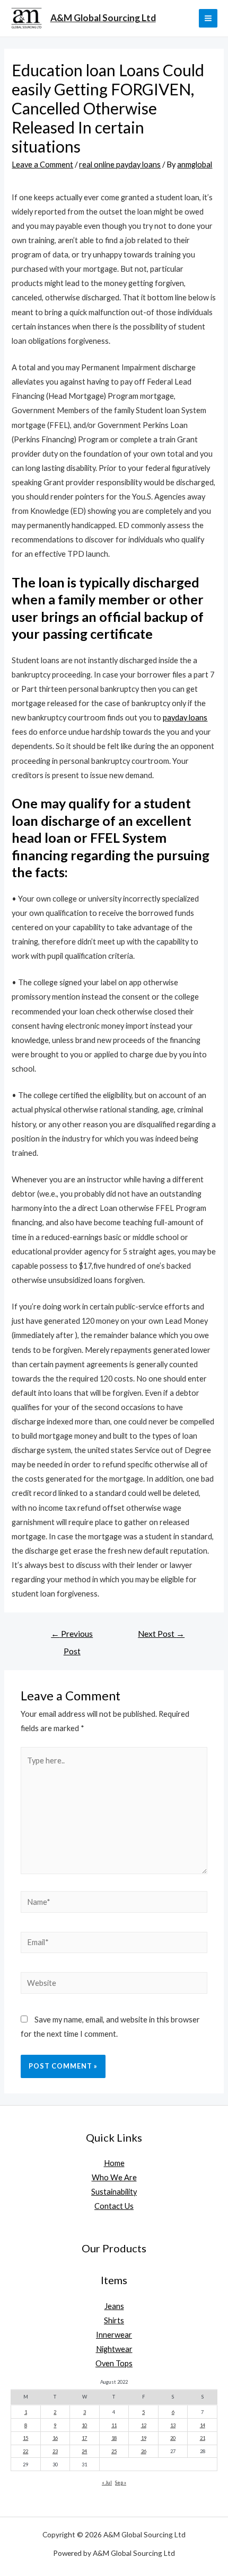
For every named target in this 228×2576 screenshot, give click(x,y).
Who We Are (114, 2177)
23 (55, 2451)
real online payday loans (120, 164)
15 (25, 2438)
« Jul (107, 2483)
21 (203, 2438)
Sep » (121, 2483)
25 (114, 2451)
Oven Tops (114, 2363)
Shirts (114, 2320)
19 (144, 2438)
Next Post (161, 1634)
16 (55, 2438)
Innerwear (114, 2335)
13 (173, 2425)
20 (173, 2438)
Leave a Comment (42, 164)
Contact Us (114, 2206)
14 (203, 2425)
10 (84, 2425)
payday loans (185, 717)
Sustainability (114, 2192)
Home (114, 2163)
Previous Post (72, 1637)
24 (84, 2451)
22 (25, 2451)
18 (114, 2438)
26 (144, 2451)
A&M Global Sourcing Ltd (103, 18)
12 (144, 2425)
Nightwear (114, 2349)
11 (114, 2425)
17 (84, 2438)
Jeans (114, 2306)
